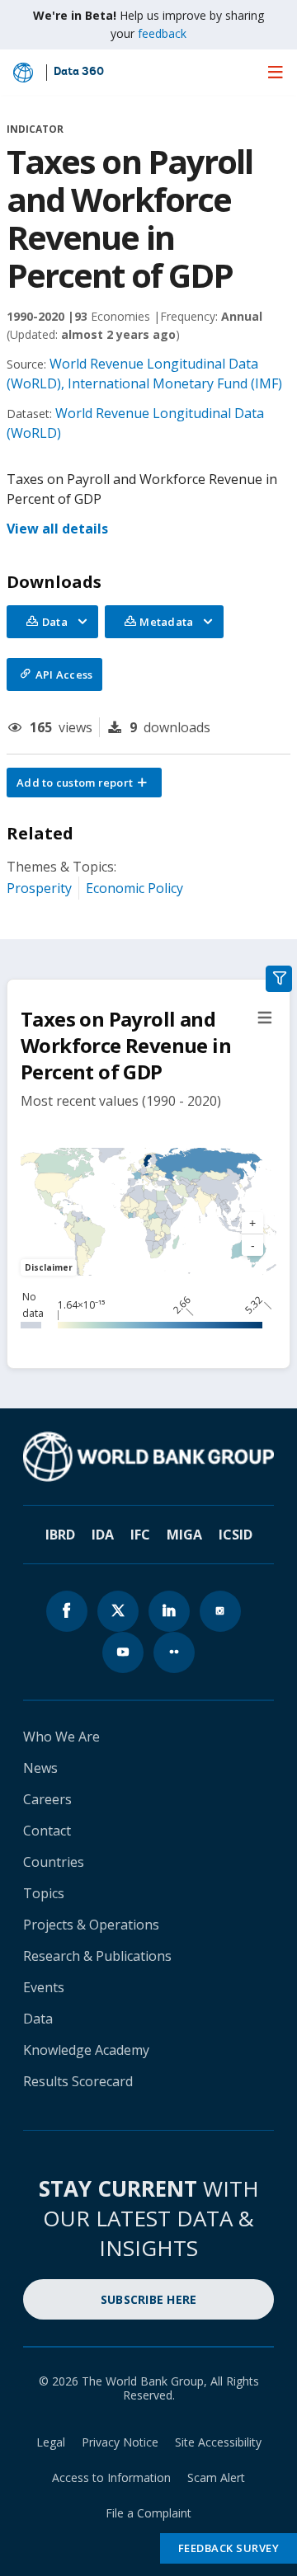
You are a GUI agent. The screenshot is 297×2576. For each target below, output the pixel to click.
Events (44, 1987)
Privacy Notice (120, 2442)
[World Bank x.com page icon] (118, 1611)
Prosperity (39, 888)
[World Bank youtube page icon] (123, 1652)
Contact (47, 1831)
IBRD (60, 1535)
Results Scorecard (78, 2081)
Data (38, 2019)
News (40, 1768)
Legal (51, 2442)
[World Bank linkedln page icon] (169, 1611)
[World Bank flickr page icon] (174, 1652)
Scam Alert (216, 2477)
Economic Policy (134, 888)
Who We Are (61, 1737)
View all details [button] (57, 529)
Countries (54, 1862)
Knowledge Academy (86, 2050)
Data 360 (79, 73)
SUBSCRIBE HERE (149, 2299)
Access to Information (111, 2477)
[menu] (276, 72)
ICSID (236, 1535)
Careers (47, 1799)
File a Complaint (148, 2513)
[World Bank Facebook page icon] (67, 1611)
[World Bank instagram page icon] (220, 1611)
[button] (84, 783)
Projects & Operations (91, 1925)
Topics (44, 1893)
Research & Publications (97, 1956)
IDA (103, 1535)
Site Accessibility (218, 2442)
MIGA (184, 1535)
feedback (162, 33)
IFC (140, 1535)
